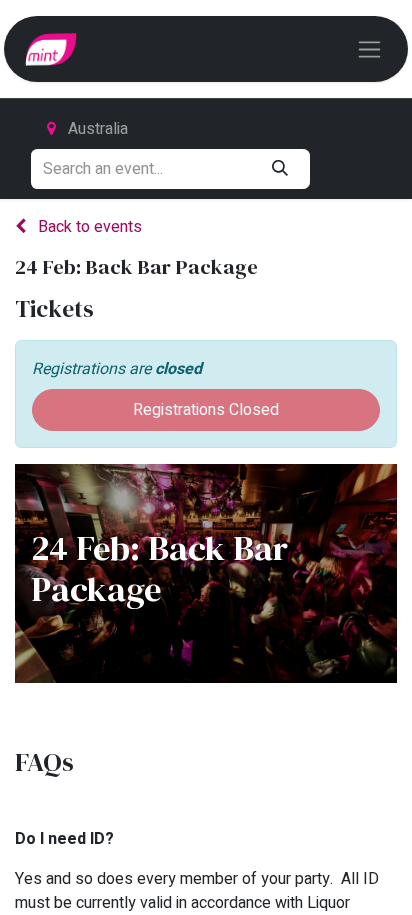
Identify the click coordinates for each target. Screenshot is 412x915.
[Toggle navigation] (369, 49)
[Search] (279, 169)
